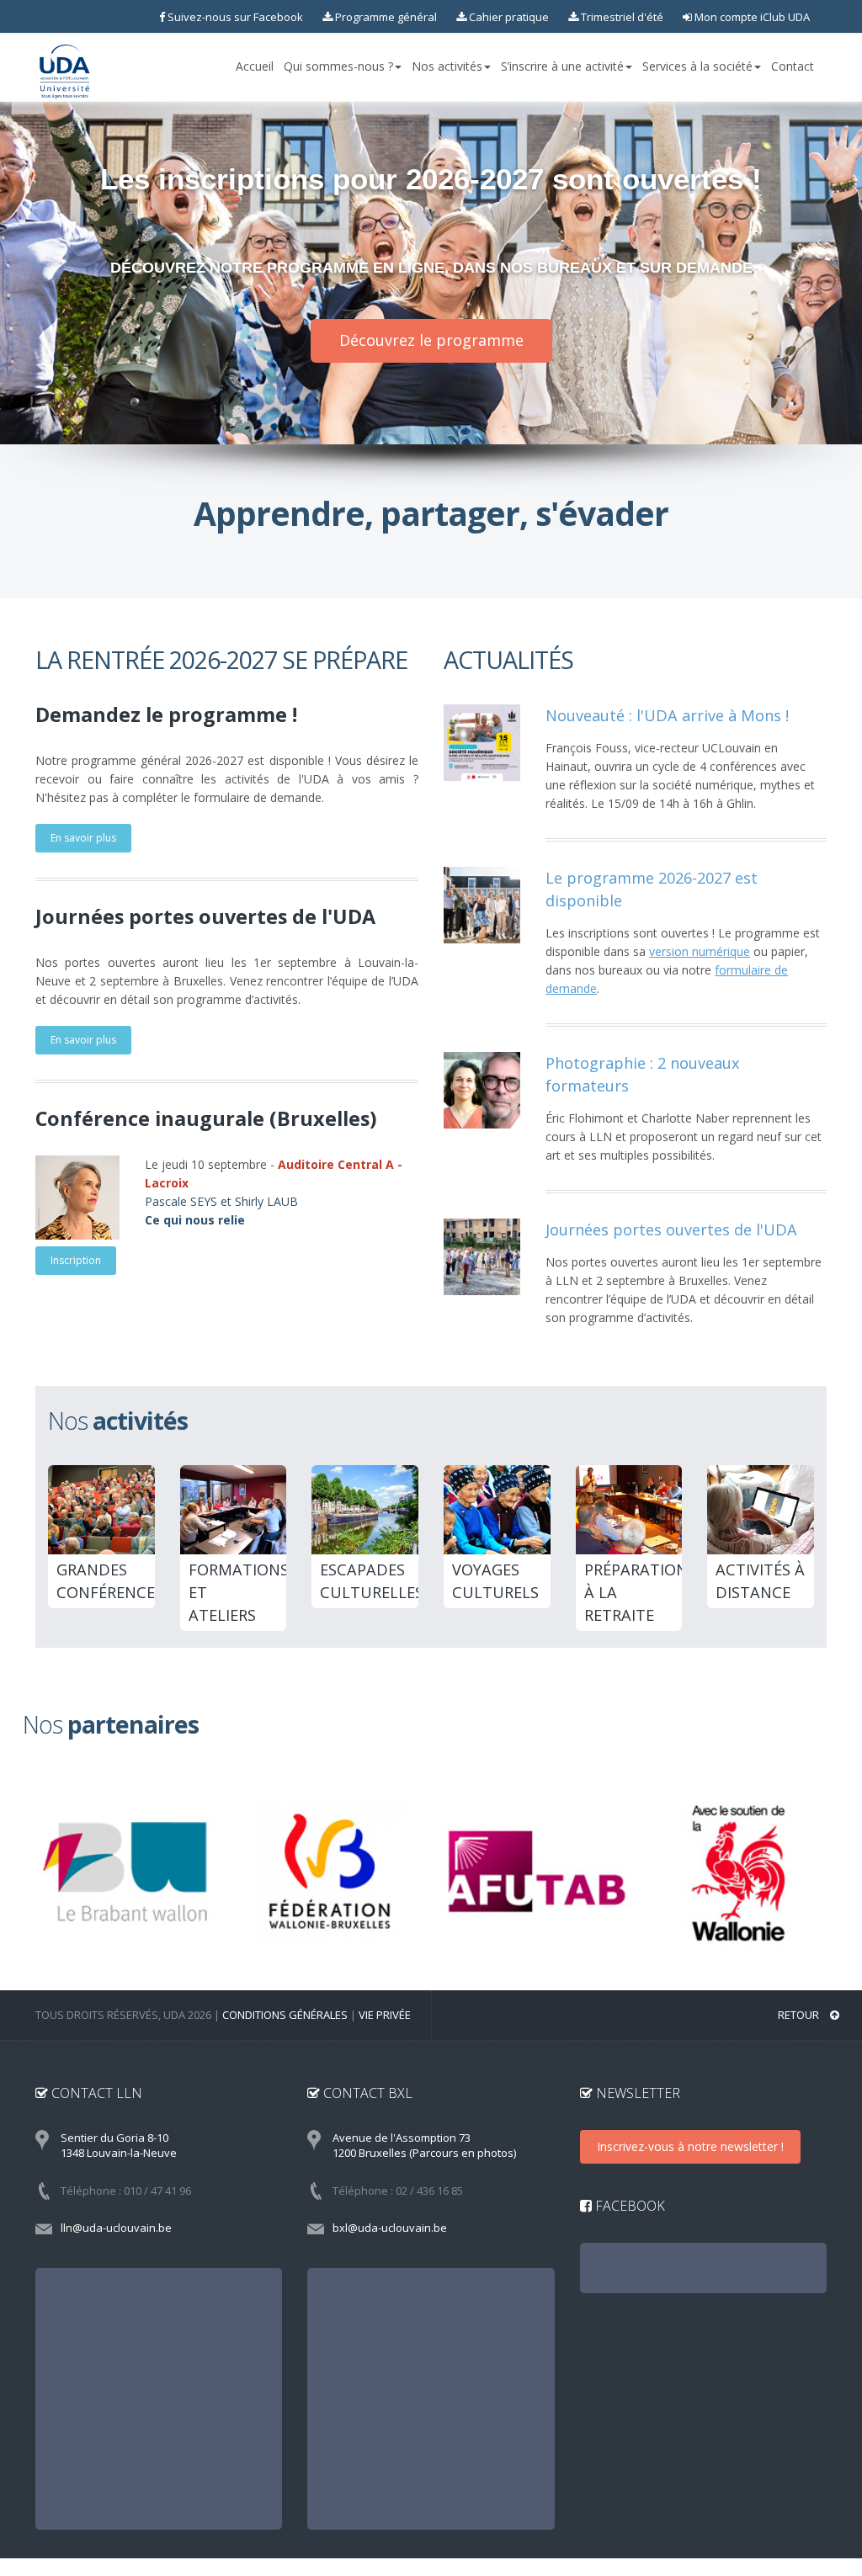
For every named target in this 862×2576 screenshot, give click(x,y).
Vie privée (385, 2015)
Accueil (255, 66)
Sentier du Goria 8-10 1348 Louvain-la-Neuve (119, 2146)
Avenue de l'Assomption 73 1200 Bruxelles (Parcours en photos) (424, 2146)
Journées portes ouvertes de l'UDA (671, 1230)
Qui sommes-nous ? (338, 66)
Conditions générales (285, 2015)
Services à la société (697, 66)
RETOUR (800, 2015)
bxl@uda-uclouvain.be (390, 2228)
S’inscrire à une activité (562, 66)
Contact (793, 66)
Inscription (76, 1260)
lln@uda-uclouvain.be (116, 2228)
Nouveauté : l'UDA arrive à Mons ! (667, 715)
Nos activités (447, 66)
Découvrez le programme (431, 340)
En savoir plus (83, 838)
